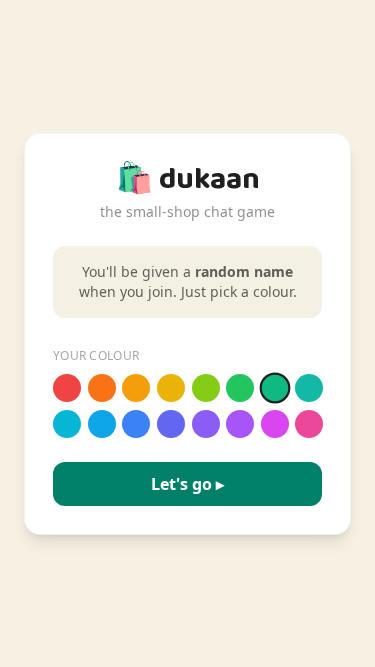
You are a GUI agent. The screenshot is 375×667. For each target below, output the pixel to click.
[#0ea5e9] (102, 424)
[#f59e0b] (136, 388)
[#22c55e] (240, 388)
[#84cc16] (206, 388)
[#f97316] (102, 388)
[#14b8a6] (309, 388)
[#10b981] (274, 387)
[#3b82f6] (136, 424)
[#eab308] (171, 388)
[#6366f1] (171, 424)
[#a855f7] (240, 424)
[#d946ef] (275, 424)
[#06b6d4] (67, 424)
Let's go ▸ (187, 484)
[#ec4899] (309, 424)
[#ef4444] (67, 388)
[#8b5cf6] (206, 424)
